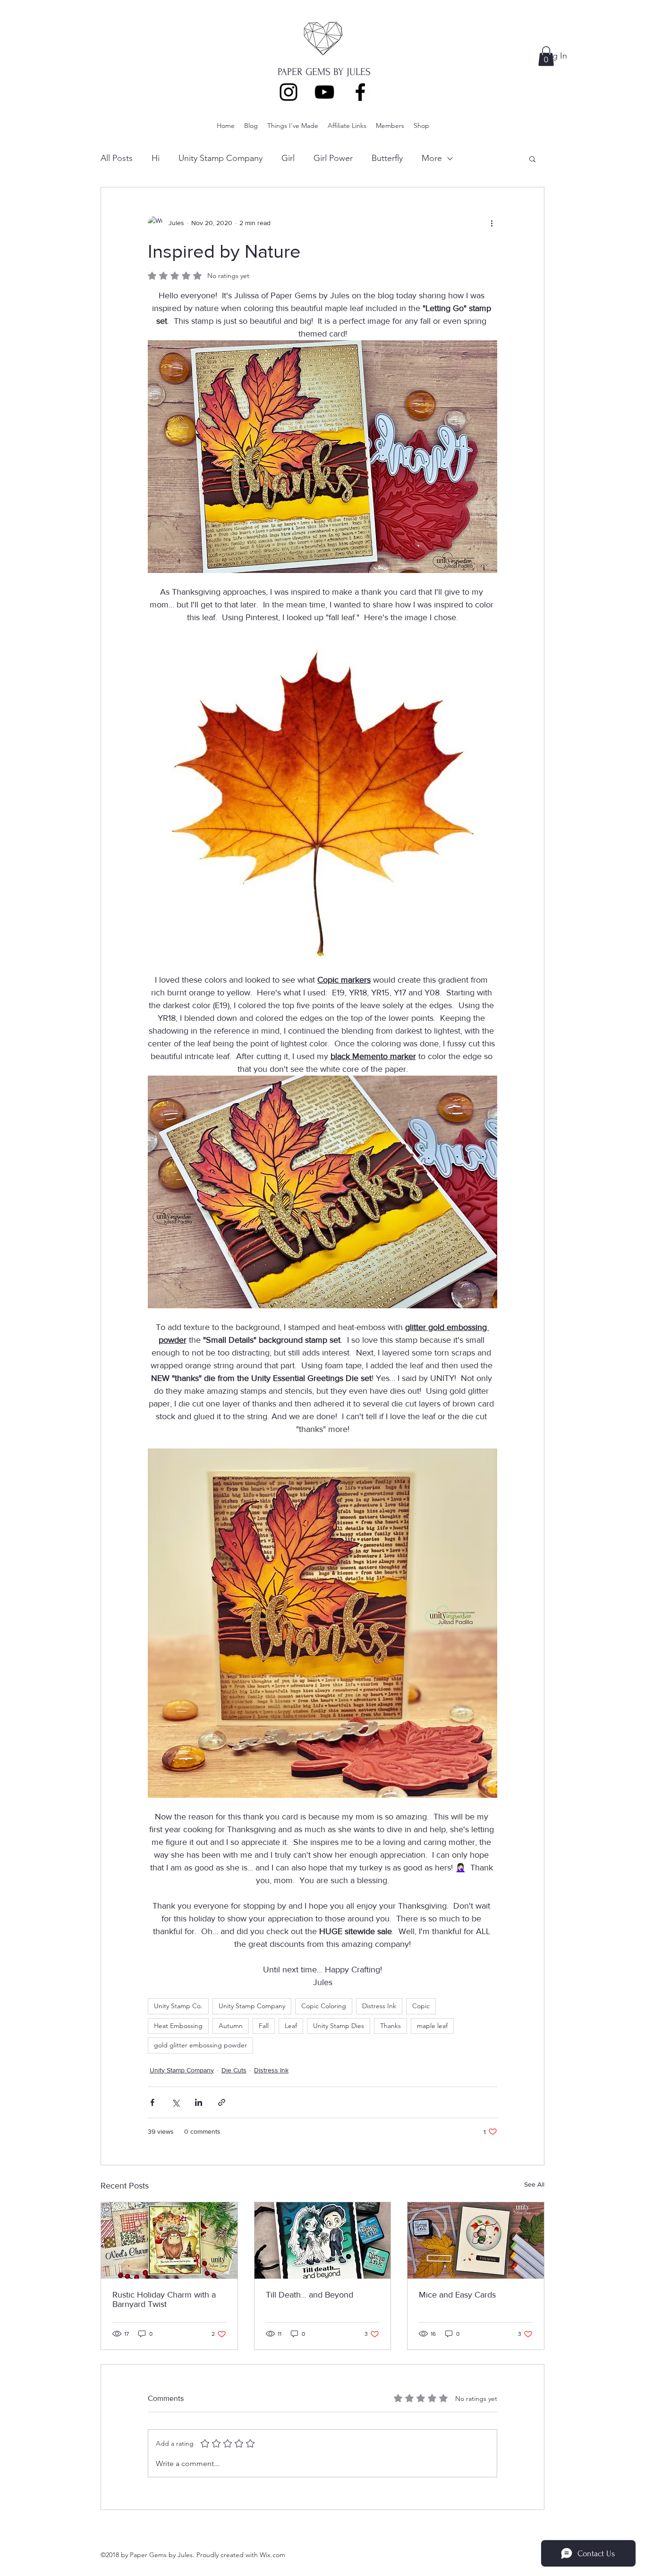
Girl (288, 158)
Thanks (390, 2026)
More (432, 158)
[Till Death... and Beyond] (323, 2240)
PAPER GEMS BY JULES (324, 72)
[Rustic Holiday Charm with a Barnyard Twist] (169, 2240)
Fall (264, 2026)
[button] (546, 56)
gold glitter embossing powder (200, 2045)
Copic (421, 2006)
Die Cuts (234, 2070)
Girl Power (333, 158)
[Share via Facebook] (152, 2102)
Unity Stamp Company (221, 158)
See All (534, 2184)
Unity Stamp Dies (339, 2026)
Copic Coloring (324, 2006)
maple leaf (432, 2026)
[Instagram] (289, 92)
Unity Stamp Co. (178, 2006)
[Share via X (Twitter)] (175, 2102)
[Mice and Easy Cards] (476, 2240)
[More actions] (492, 223)
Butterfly (387, 158)
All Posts (117, 158)
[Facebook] (360, 92)
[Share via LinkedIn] (199, 2102)
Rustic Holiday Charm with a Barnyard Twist (164, 2299)
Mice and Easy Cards (457, 2295)
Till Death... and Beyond (310, 2295)
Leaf (291, 2026)
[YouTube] (324, 92)
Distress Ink (379, 2006)
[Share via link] (222, 2102)
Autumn (231, 2026)
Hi (156, 158)
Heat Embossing (178, 2026)
